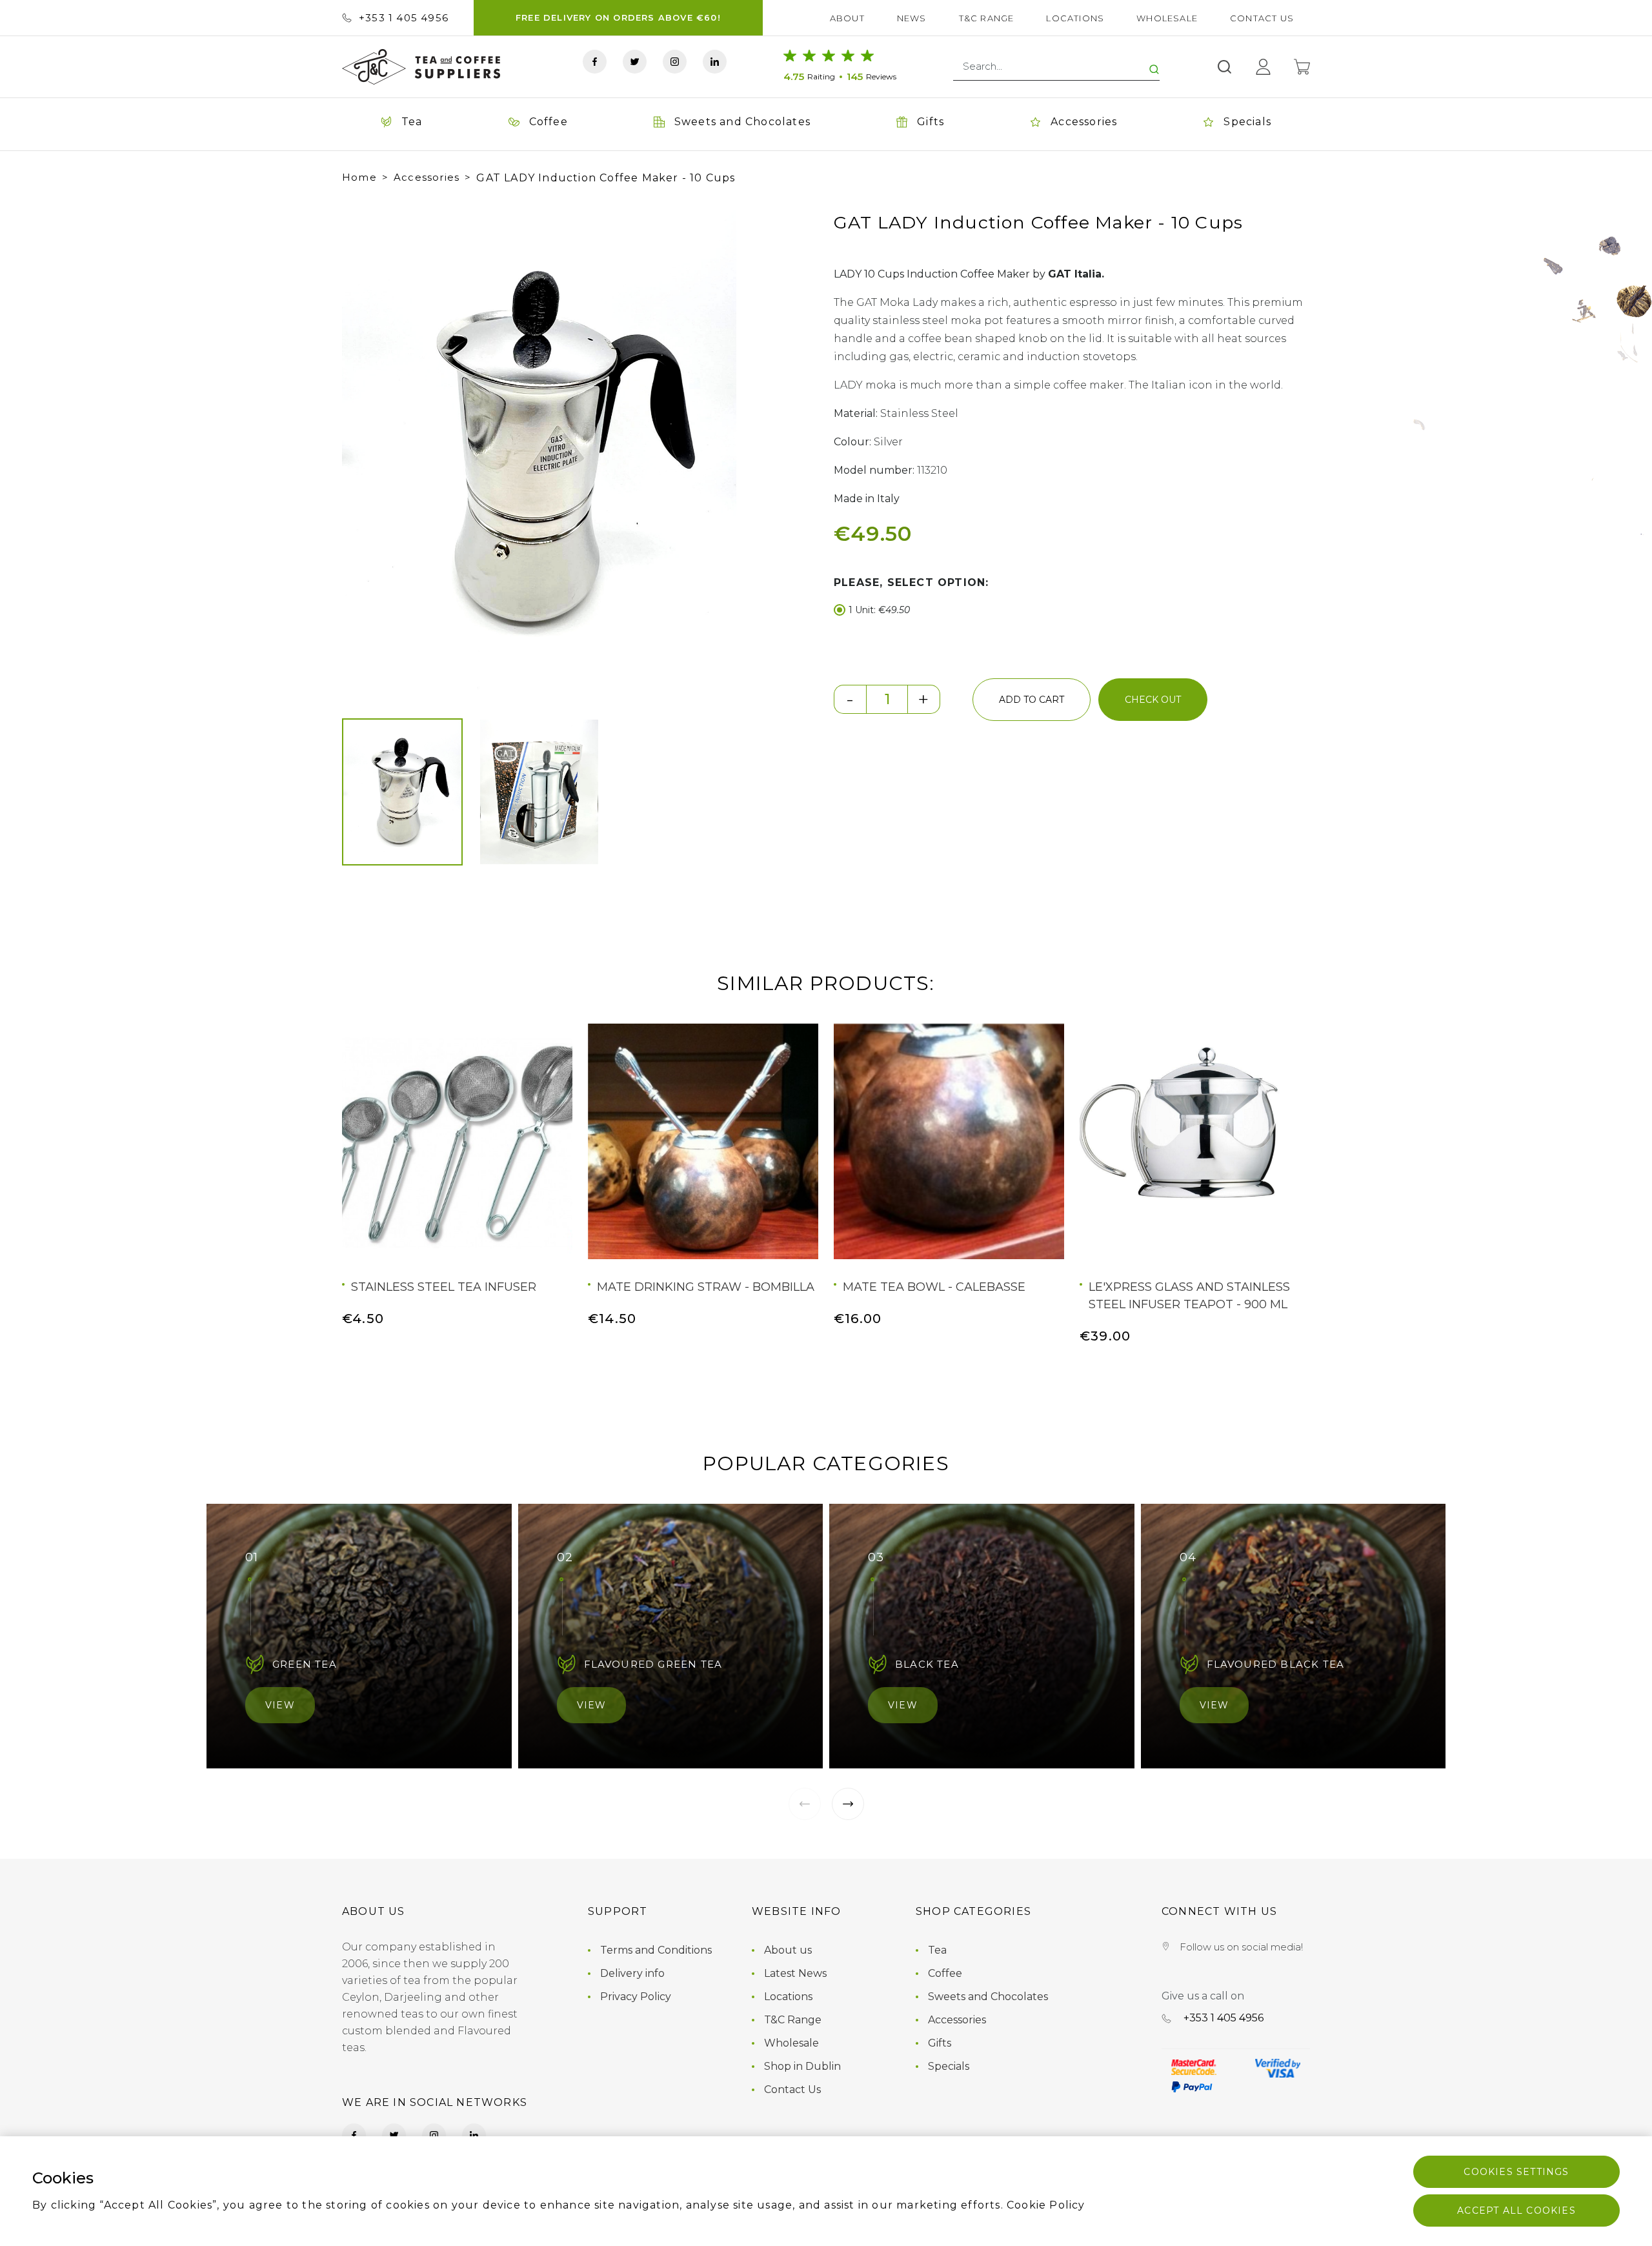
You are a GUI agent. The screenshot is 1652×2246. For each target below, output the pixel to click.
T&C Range (987, 18)
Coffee (945, 1973)
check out (1153, 700)
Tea (937, 1950)
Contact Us (1262, 18)
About (847, 18)
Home (359, 177)
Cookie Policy (1046, 2205)
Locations (1075, 18)
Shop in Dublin (802, 2066)
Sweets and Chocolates (988, 1997)
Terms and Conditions (656, 1950)
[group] (539, 451)
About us (788, 1950)
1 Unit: (879, 610)
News (912, 18)
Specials (949, 2066)
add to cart (1032, 700)
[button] (364, 451)
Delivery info (632, 1973)
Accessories (427, 177)
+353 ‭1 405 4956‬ (404, 18)
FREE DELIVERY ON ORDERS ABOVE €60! (618, 17)
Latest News (795, 1973)
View (280, 1705)
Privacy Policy (636, 1997)
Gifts (940, 2043)
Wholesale (1167, 18)
